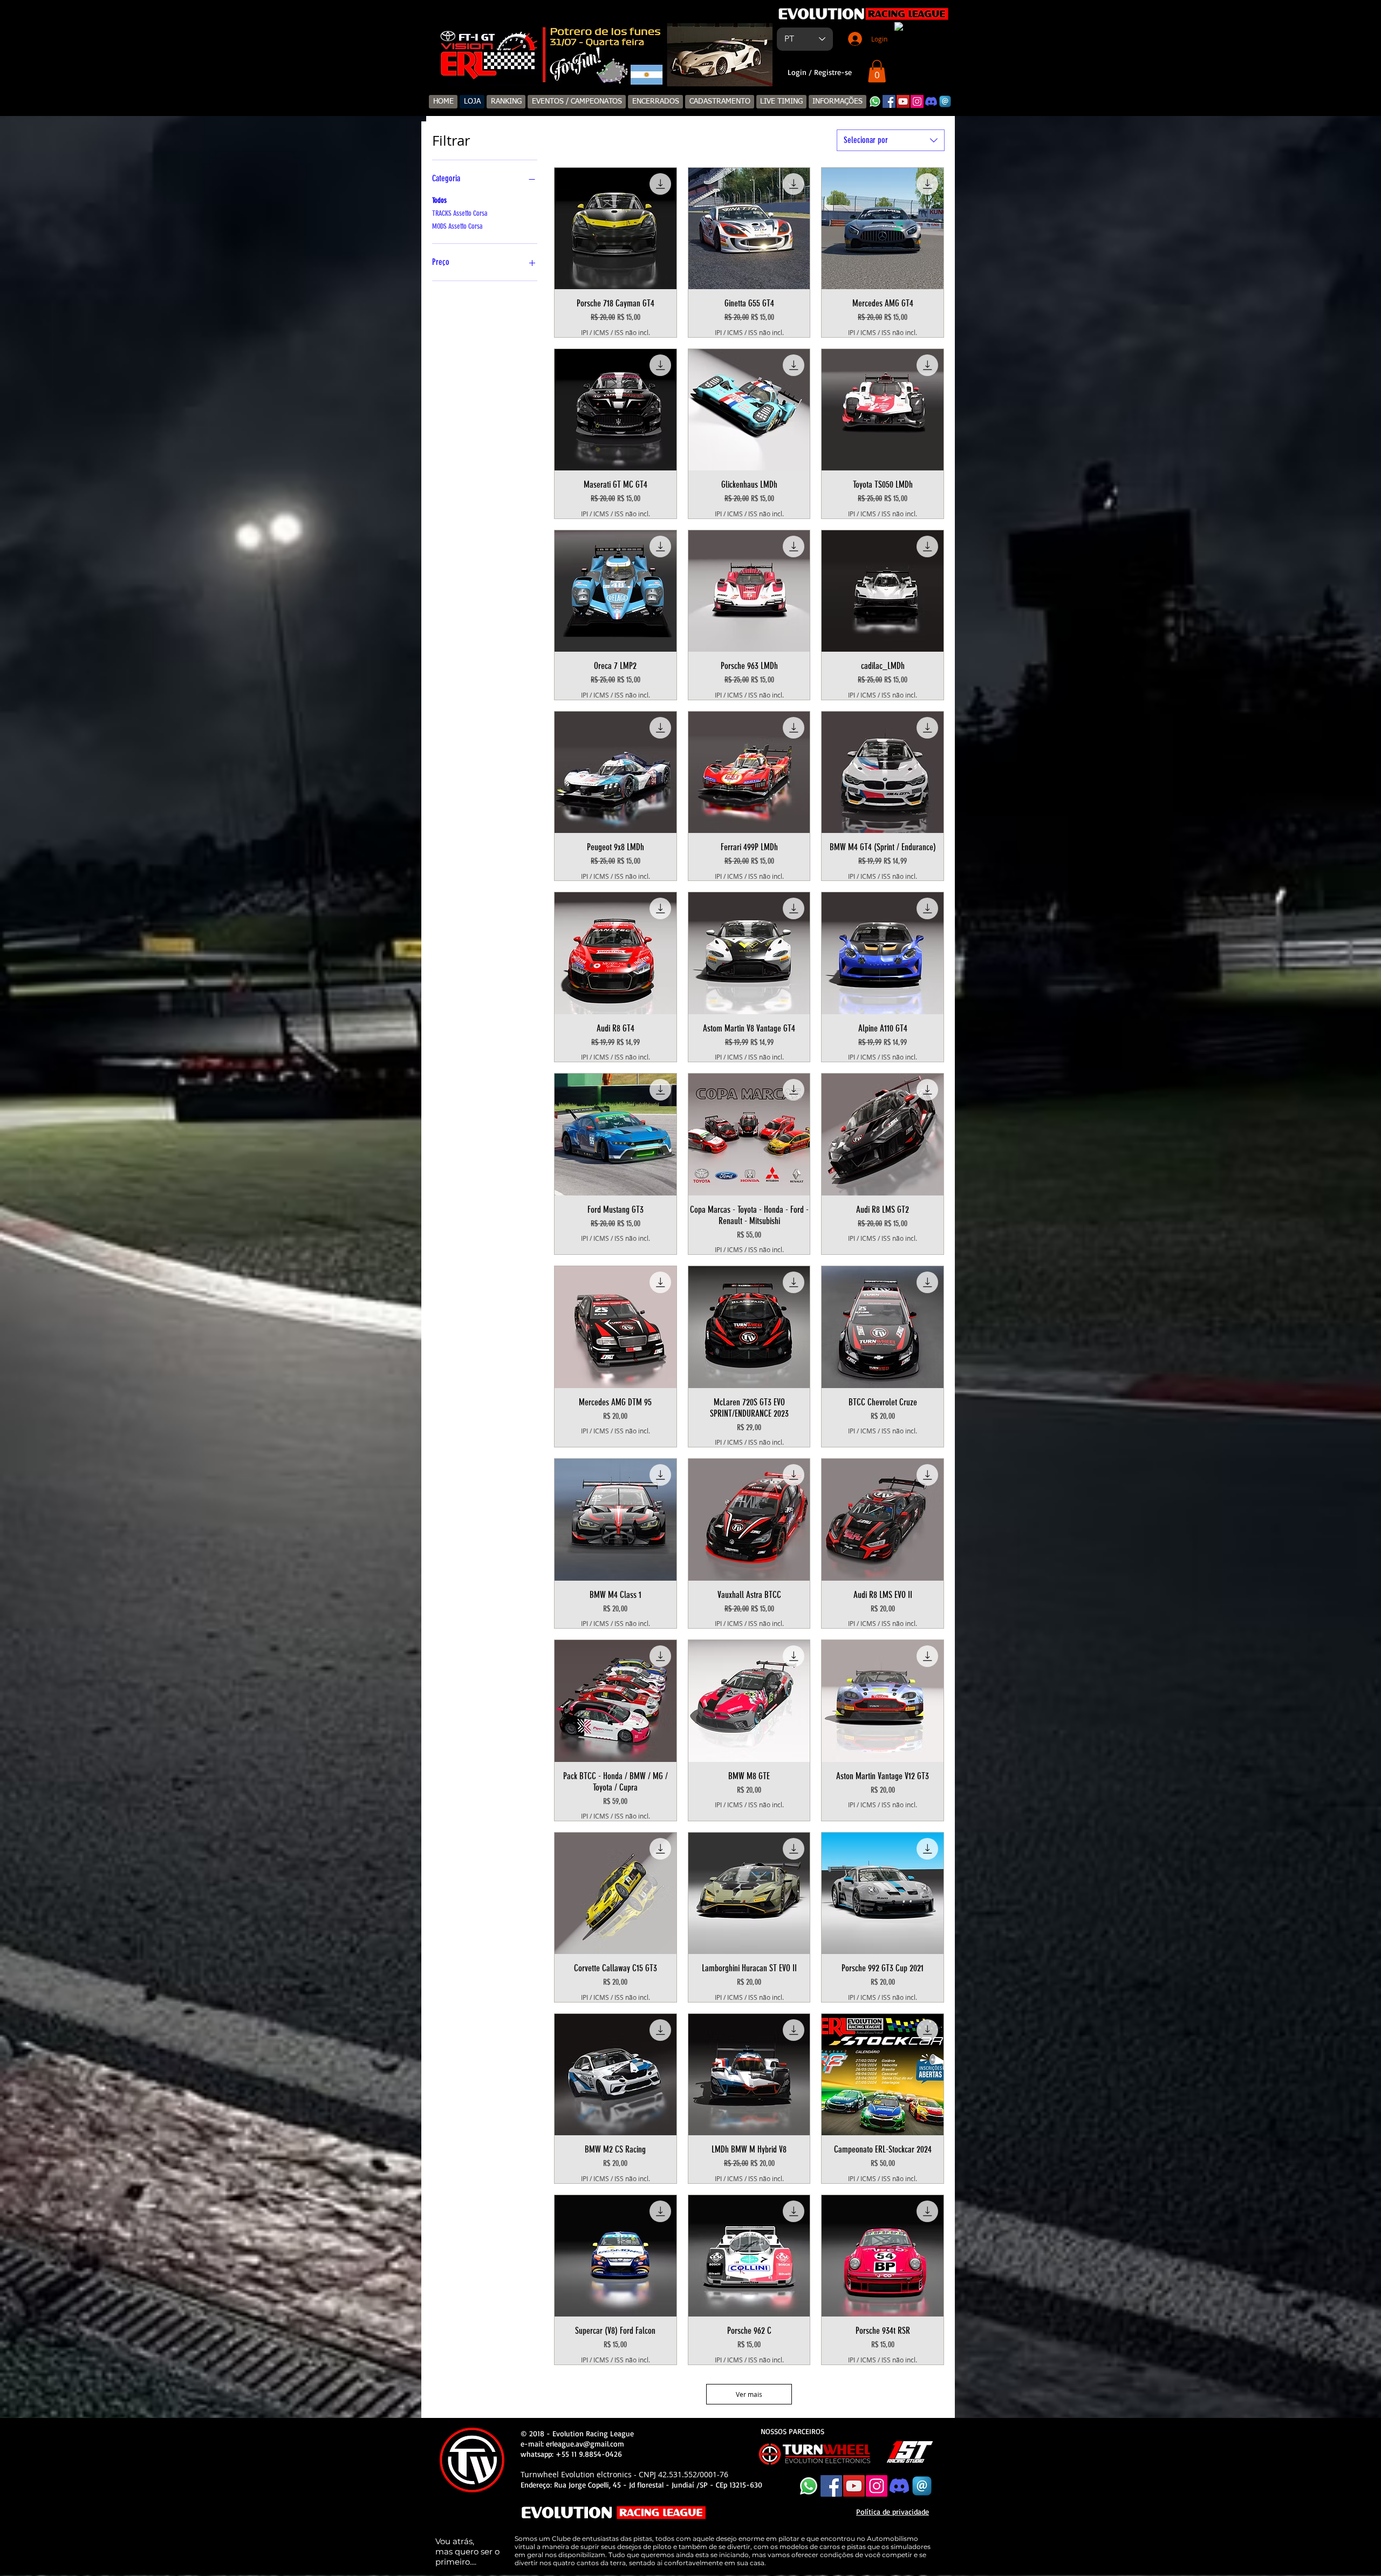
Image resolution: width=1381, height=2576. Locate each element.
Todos (439, 200)
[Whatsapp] (875, 101)
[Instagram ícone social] (917, 101)
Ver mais (749, 2394)
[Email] (945, 101)
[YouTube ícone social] (903, 101)
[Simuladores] (595, 69)
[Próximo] (757, 55)
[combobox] (891, 140)
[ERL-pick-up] (608, 69)
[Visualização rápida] (616, 229)
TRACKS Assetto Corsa (460, 213)
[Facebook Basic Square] (889, 101)
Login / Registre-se (820, 72)
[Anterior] (446, 55)
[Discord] (931, 101)
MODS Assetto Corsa (457, 226)
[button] (877, 71)
